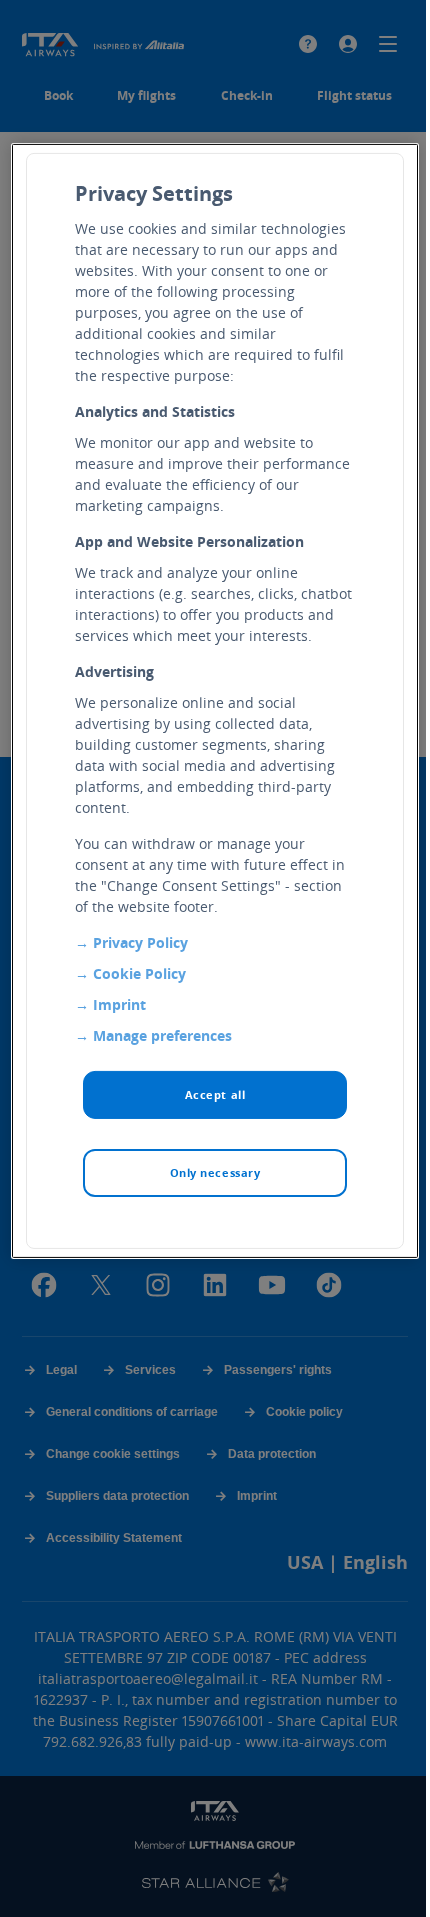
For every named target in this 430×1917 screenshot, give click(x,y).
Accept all (215, 1093)
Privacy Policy (140, 941)
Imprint (119, 1003)
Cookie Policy (139, 972)
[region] (215, 700)
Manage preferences (162, 1034)
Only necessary (215, 1171)
